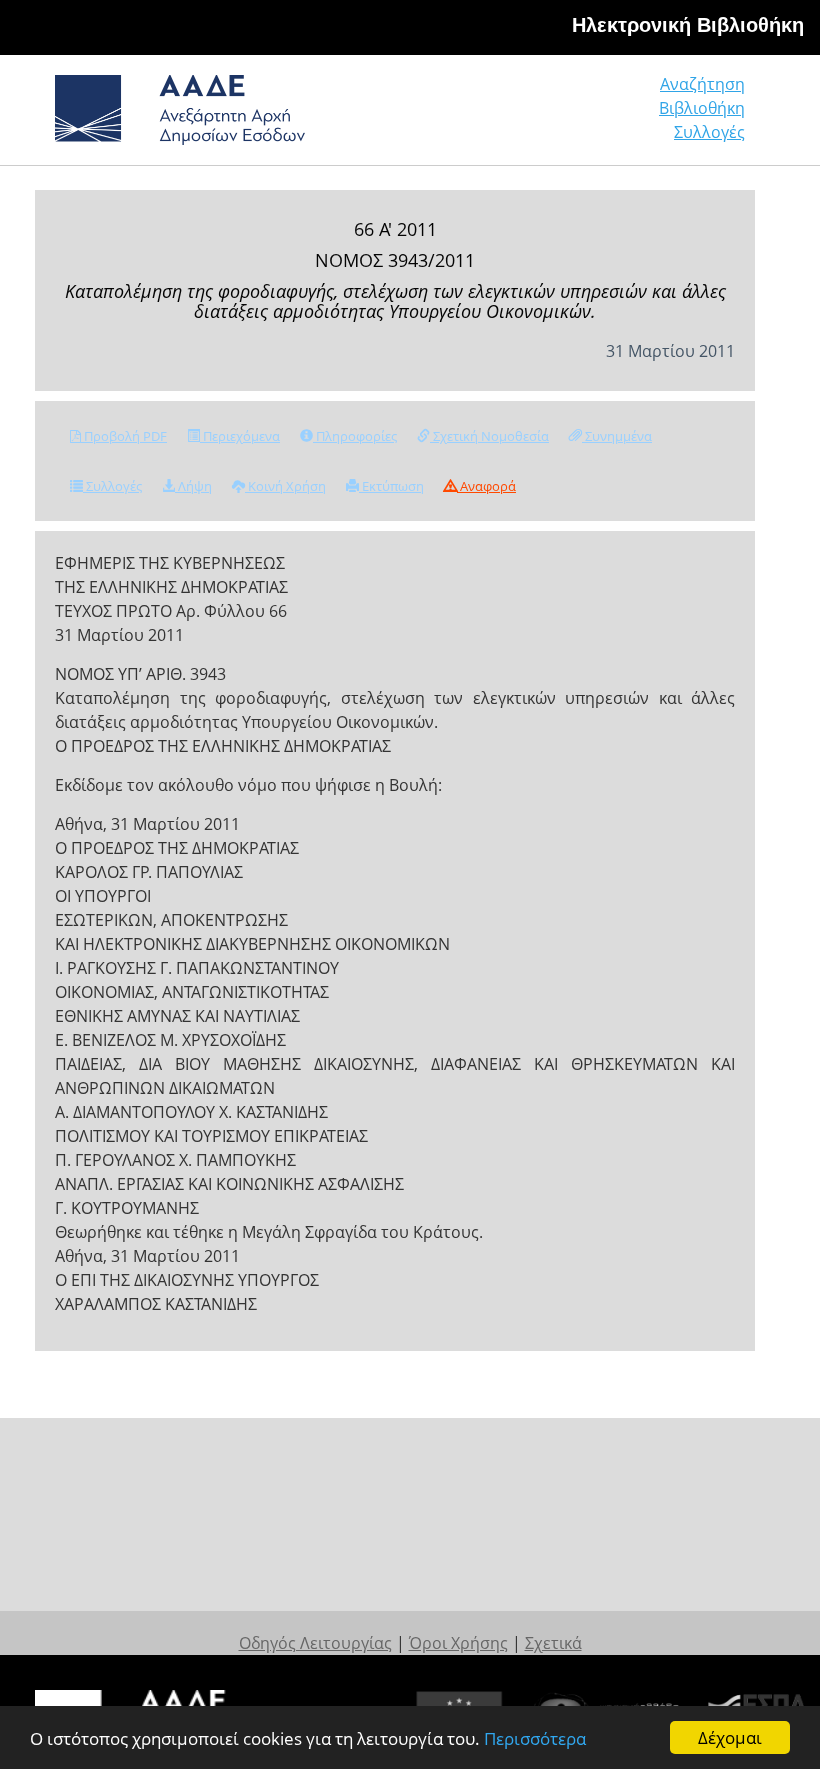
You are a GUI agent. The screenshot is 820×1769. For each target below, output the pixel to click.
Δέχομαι (730, 1737)
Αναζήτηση (702, 84)
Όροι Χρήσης (458, 1643)
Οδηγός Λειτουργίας (315, 1643)
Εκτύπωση (391, 486)
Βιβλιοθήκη (702, 108)
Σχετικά (553, 1643)
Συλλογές (709, 132)
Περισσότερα (535, 1738)
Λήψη (193, 486)
